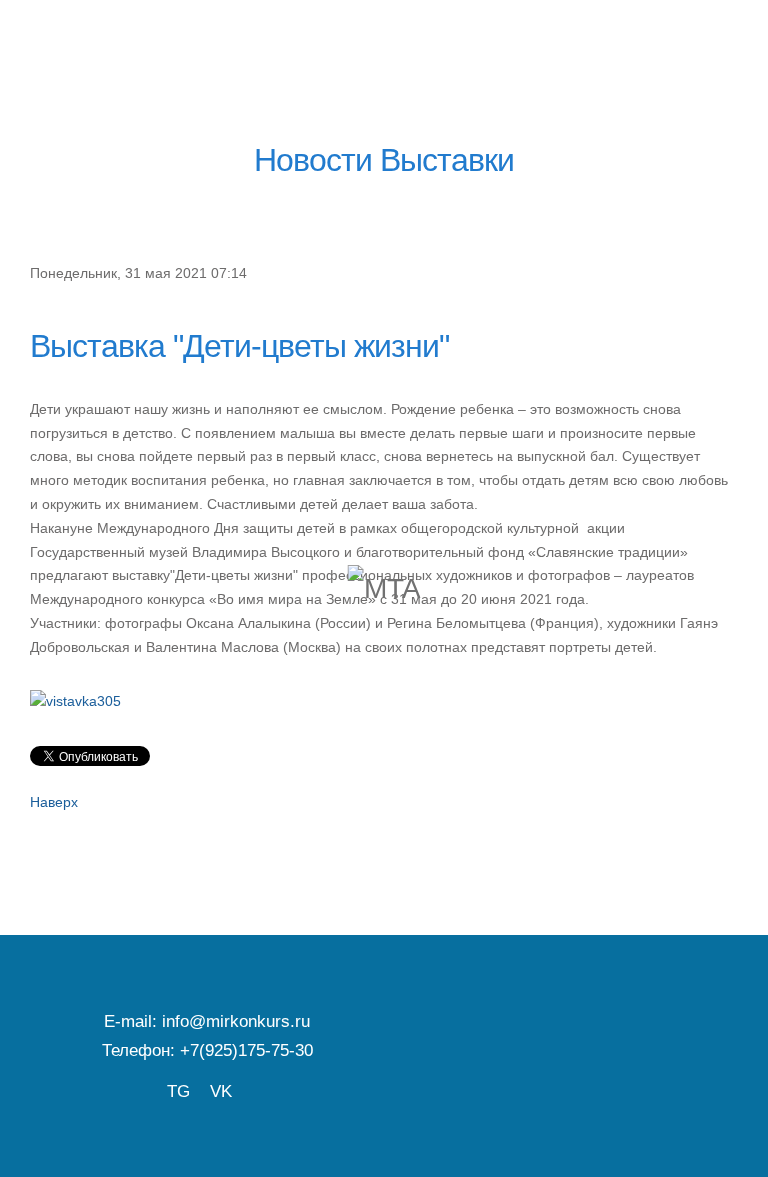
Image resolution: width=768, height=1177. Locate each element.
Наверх (54, 802)
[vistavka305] (75, 701)
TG (178, 1091)
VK (221, 1091)
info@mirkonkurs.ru (236, 1021)
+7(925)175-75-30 (246, 1050)
